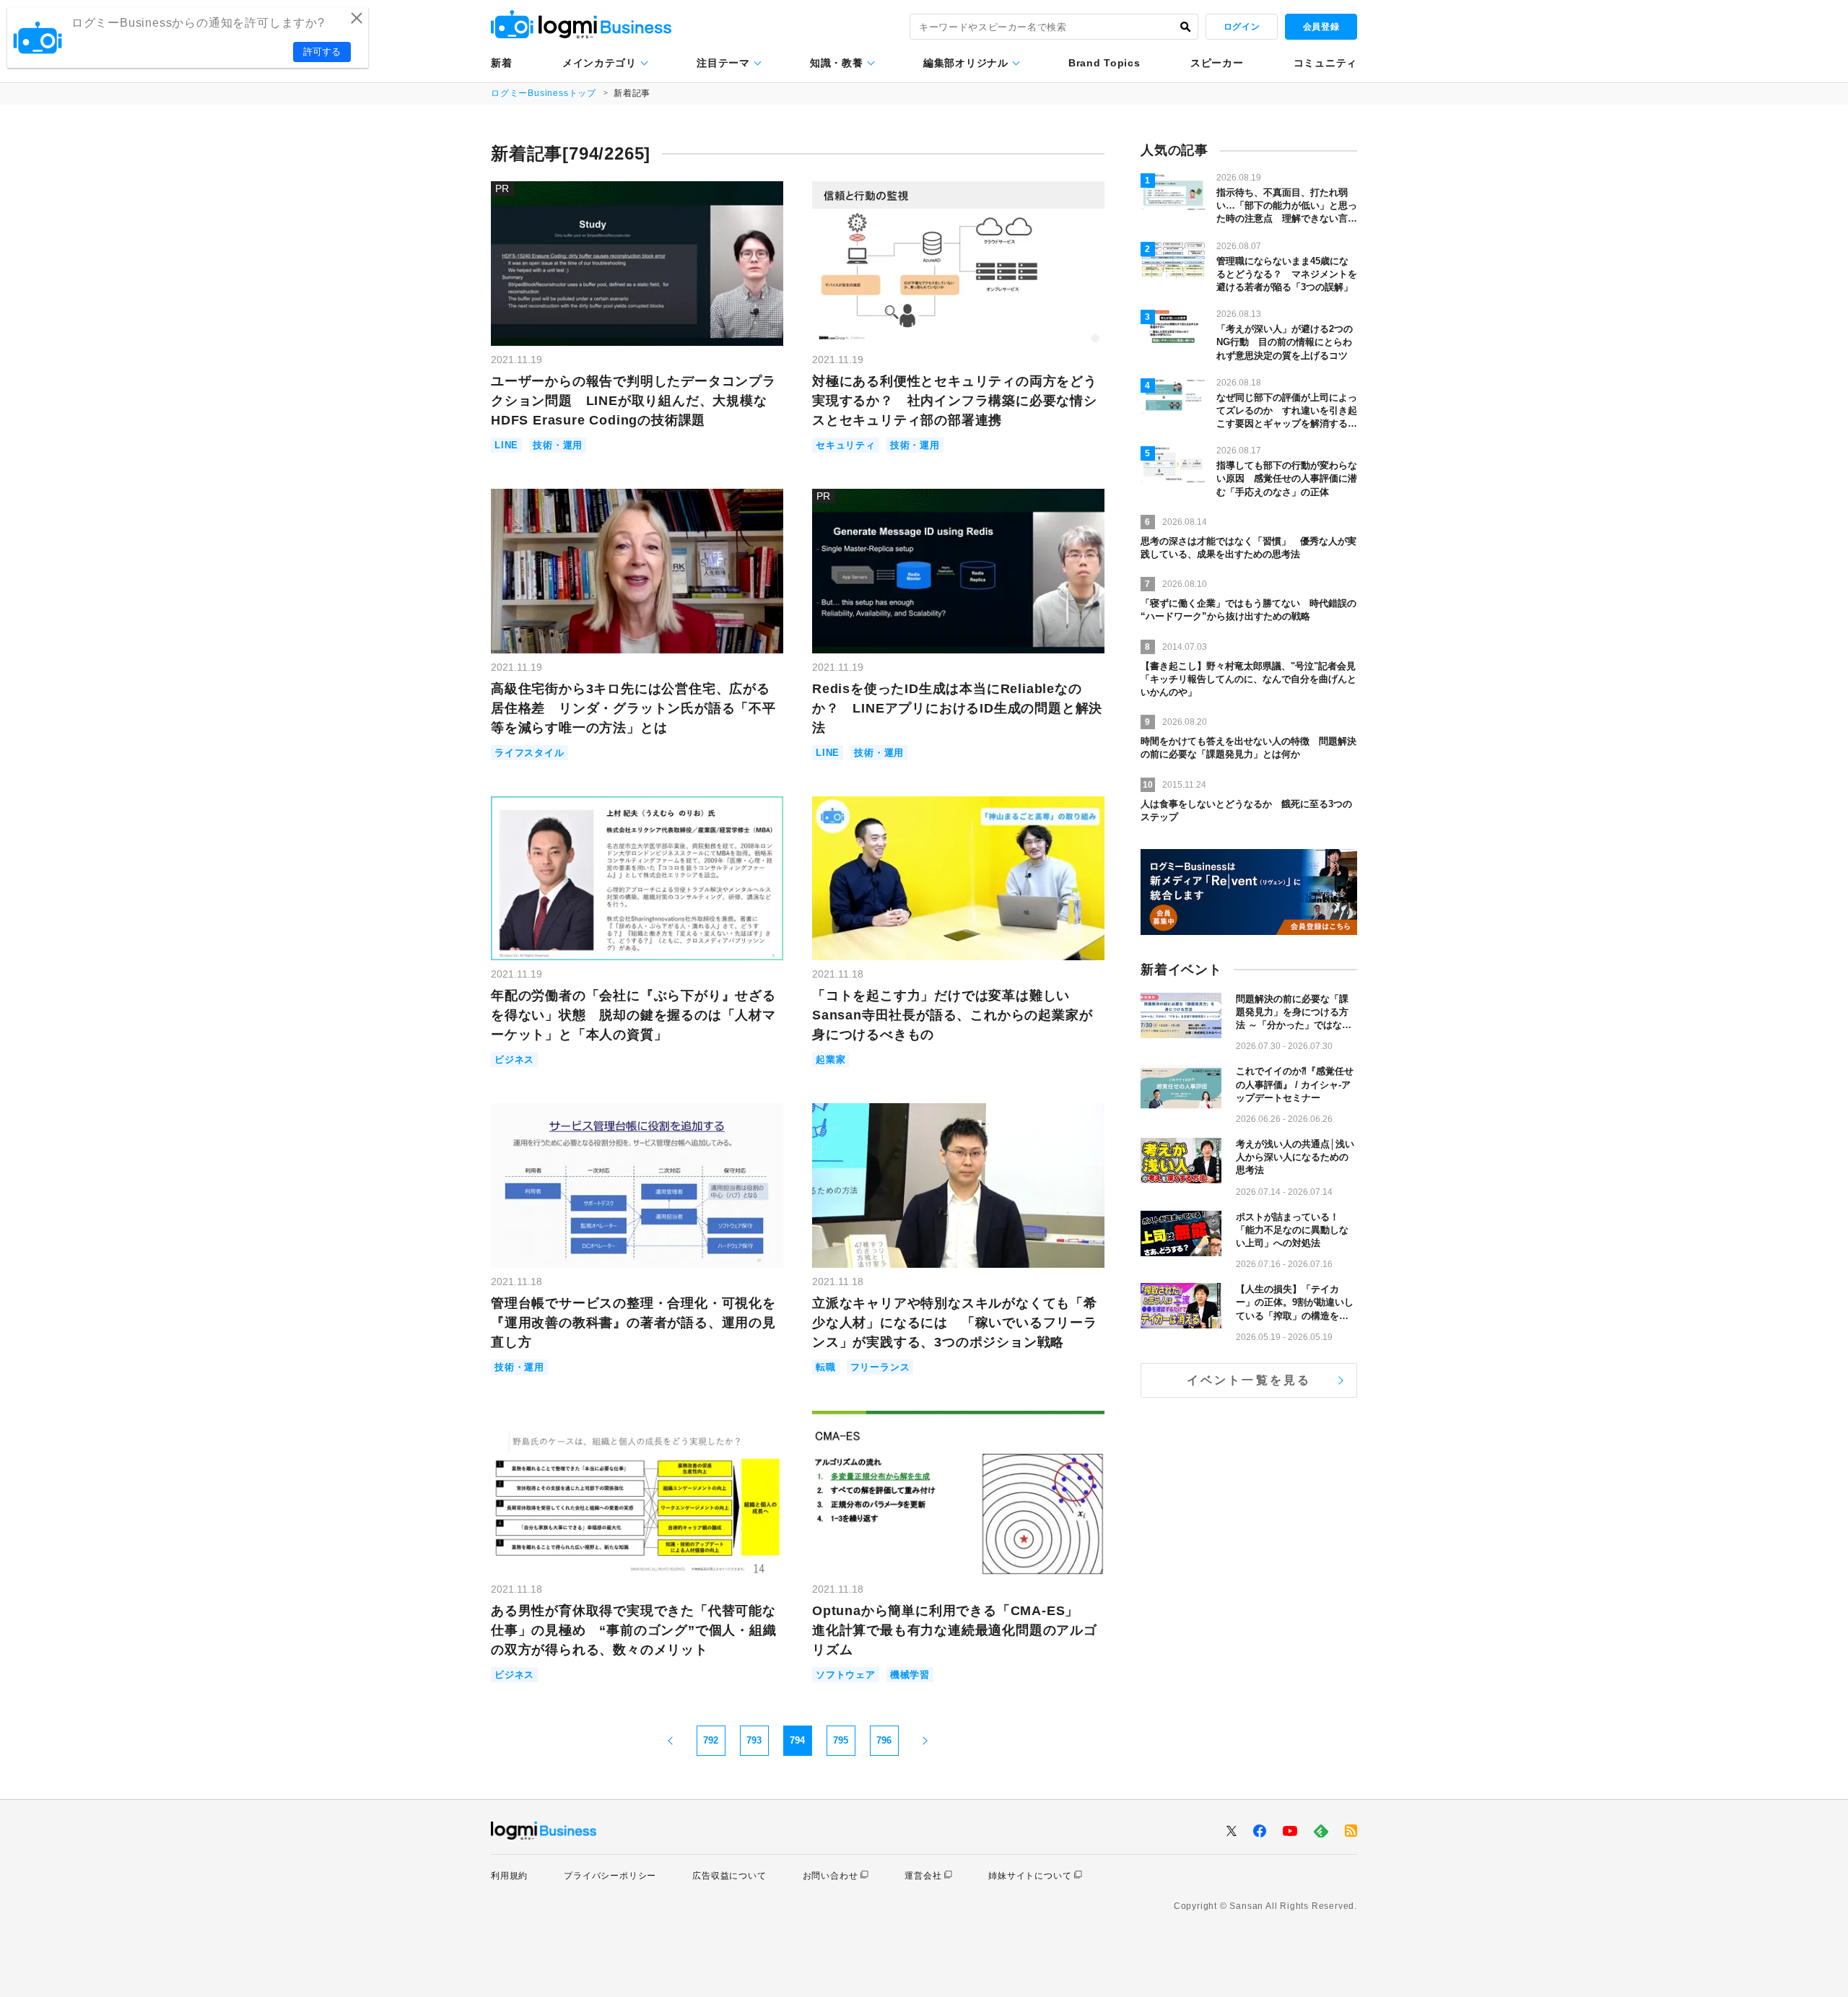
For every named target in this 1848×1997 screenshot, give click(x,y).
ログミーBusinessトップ (544, 93)
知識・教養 (837, 63)
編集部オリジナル (966, 63)
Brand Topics (1104, 63)
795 (841, 1740)
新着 (501, 63)
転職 (826, 1367)
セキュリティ (846, 445)
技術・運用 (558, 445)
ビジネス (514, 1060)
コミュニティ (1325, 63)
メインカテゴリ (600, 63)
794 (797, 1740)
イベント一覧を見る (1249, 1380)
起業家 (831, 1060)
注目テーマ (723, 63)
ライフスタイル (529, 753)
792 (711, 1740)
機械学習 (910, 1675)
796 (884, 1740)
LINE (506, 445)
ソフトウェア (846, 1675)
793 (754, 1740)
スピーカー (1217, 63)
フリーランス (880, 1367)
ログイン (1242, 27)
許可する (322, 52)
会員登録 (1321, 27)
